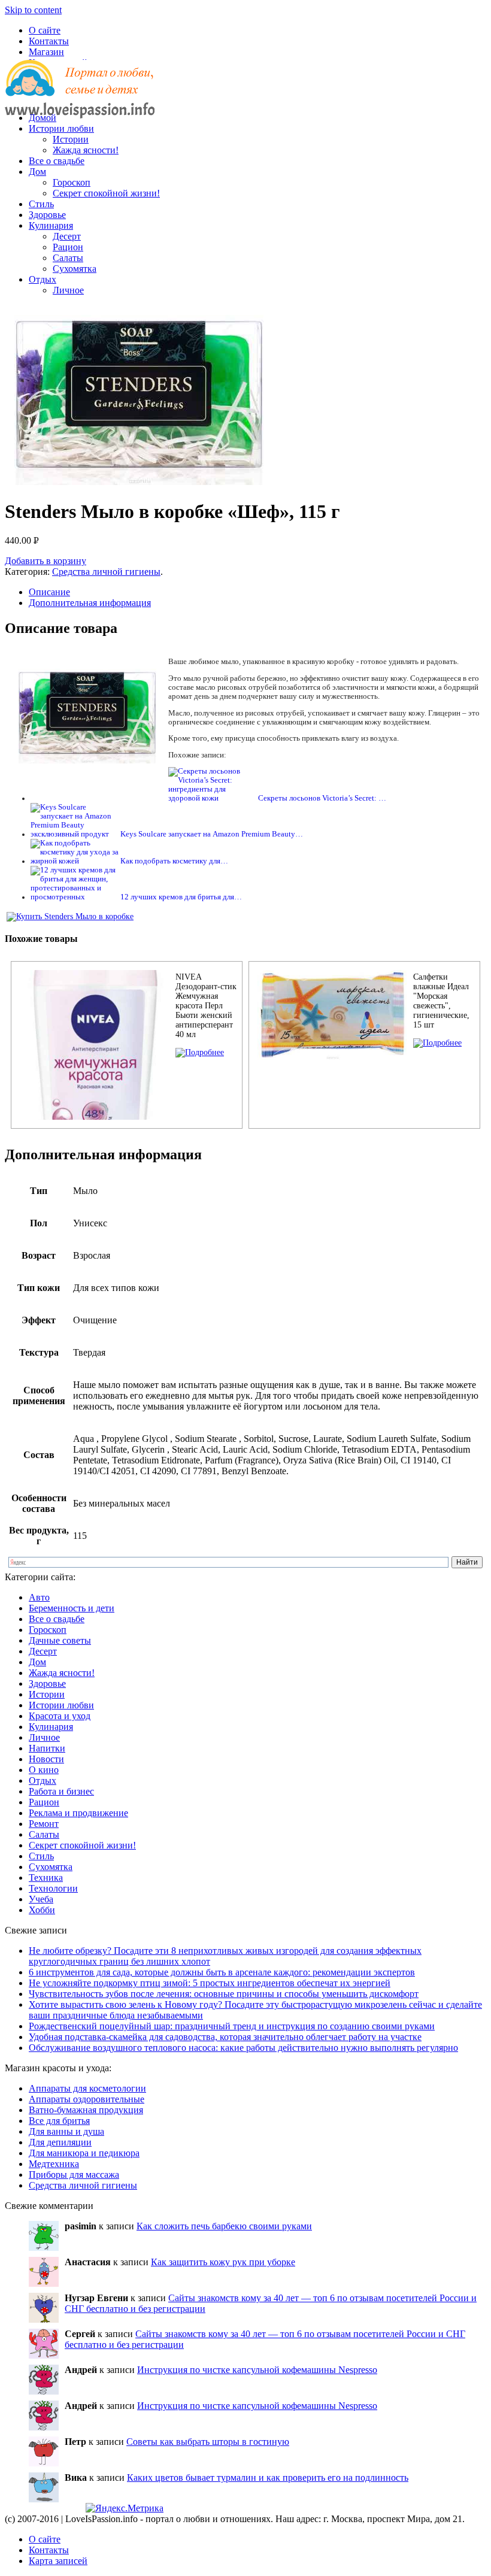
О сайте (45, 30)
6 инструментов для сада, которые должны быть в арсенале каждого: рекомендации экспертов (222, 1972)
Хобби (42, 1910)
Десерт (67, 236)
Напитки (47, 1748)
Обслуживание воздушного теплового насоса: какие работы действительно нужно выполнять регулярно (243, 2048)
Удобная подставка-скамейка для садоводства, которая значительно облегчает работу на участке (225, 2037)
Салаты (68, 258)
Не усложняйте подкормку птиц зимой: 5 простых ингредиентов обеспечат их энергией (210, 1983)
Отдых (43, 279)
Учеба (41, 1899)
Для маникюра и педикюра (84, 2153)
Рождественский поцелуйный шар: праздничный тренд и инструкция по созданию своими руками (232, 2026)
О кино (44, 1770)
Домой (43, 118)
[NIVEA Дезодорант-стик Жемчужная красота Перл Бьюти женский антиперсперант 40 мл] (200, 1052)
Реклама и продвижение (78, 1813)
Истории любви (61, 128)
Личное (68, 290)
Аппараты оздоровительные (87, 2099)
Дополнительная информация (90, 603)
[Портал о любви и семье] (80, 97)
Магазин (46, 52)
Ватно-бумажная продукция (86, 2110)
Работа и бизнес (61, 1791)
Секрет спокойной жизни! (106, 193)
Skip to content (33, 10)
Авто (39, 1597)
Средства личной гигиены (106, 572)
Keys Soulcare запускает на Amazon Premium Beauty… (212, 834)
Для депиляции (60, 2142)
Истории (71, 139)
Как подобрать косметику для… (174, 861)
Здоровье (47, 215)
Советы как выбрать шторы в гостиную (208, 2442)
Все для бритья (59, 2121)
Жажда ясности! (86, 150)
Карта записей (58, 2561)
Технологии (53, 1888)
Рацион (68, 247)
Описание (49, 592)
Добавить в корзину (46, 561)
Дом (37, 172)
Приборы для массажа (74, 2175)
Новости (46, 1759)
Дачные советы (60, 1640)
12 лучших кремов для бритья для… (181, 897)
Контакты (49, 41)
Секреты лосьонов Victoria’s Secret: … (322, 798)
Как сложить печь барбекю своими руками (224, 2226)
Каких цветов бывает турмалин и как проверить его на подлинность (268, 2477)
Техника (46, 1878)
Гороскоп (72, 182)
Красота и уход (60, 1716)
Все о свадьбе (57, 161)
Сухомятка (75, 269)
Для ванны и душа (66, 2131)
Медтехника (54, 2164)
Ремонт (44, 1824)
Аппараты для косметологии (87, 2088)
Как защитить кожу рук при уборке (223, 2262)
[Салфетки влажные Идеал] (437, 1043)
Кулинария (51, 225)
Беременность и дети (72, 1608)
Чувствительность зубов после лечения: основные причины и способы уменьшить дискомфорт (224, 1994)
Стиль (41, 204)
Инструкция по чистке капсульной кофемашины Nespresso (257, 2370)
